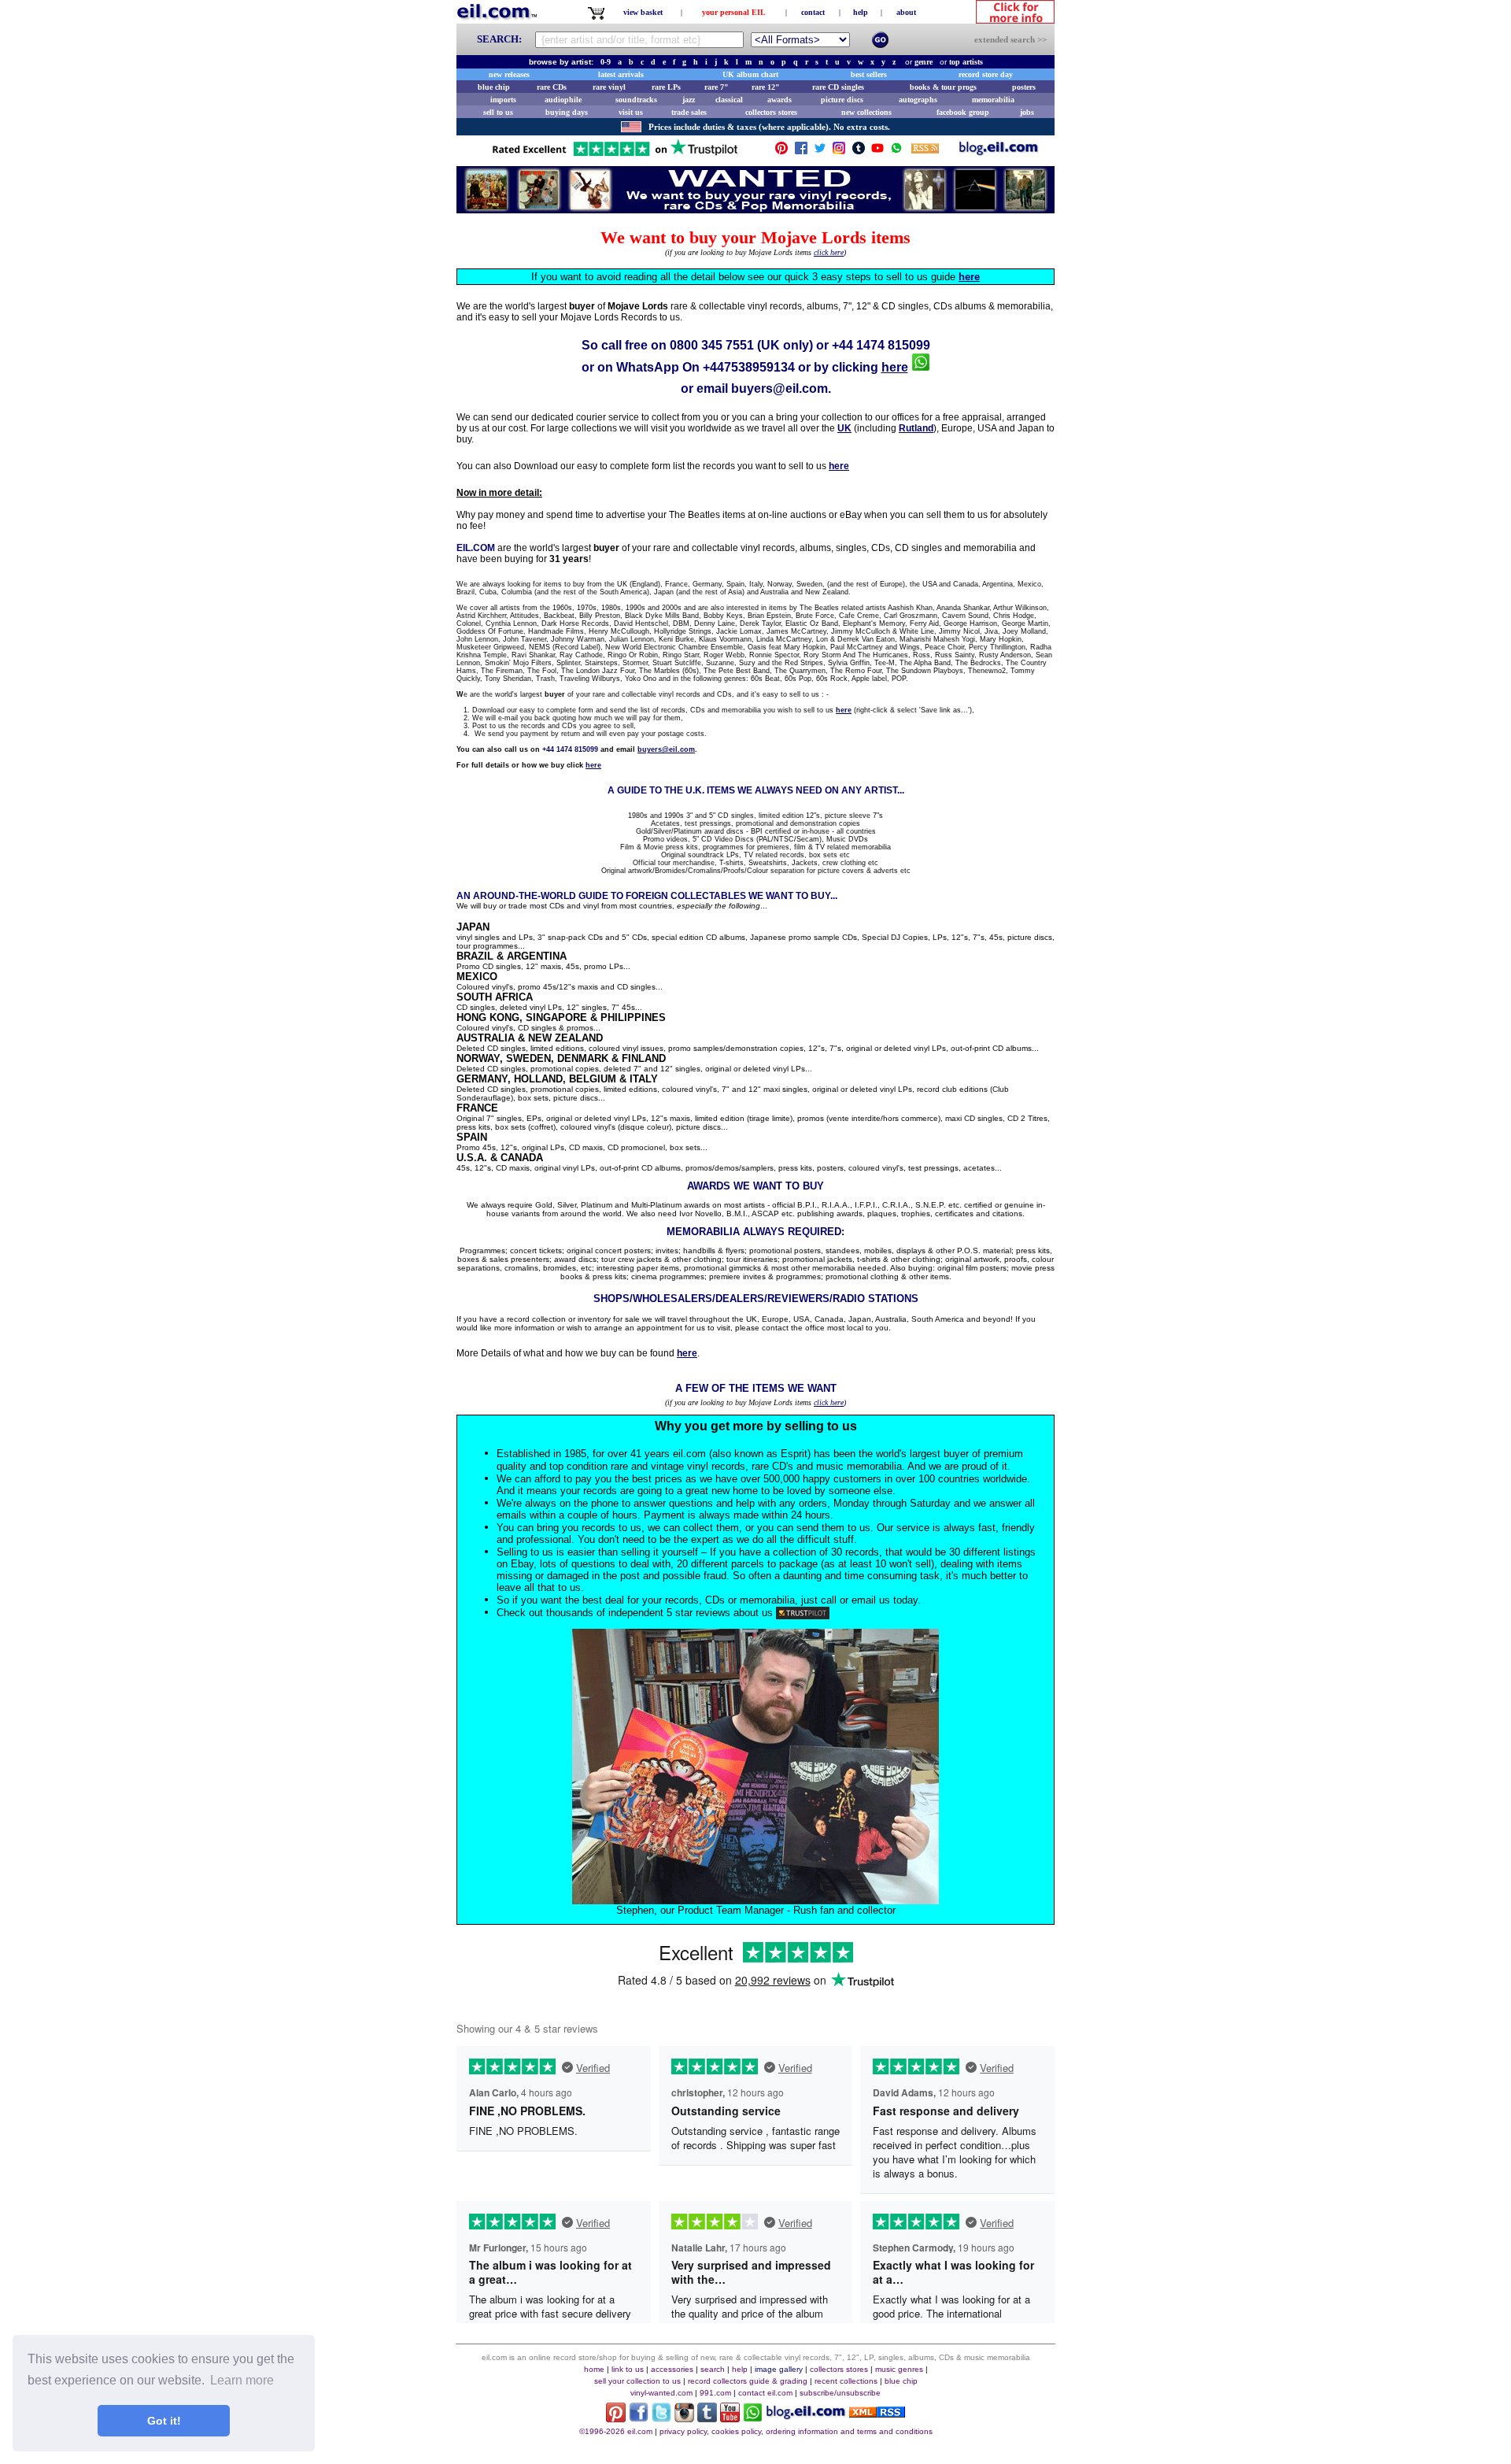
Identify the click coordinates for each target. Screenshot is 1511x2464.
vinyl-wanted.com (661, 2393)
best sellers (869, 74)
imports (503, 100)
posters (1024, 87)
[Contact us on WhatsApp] (896, 152)
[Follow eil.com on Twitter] (661, 2418)
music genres (899, 2369)
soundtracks (636, 100)
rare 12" (766, 87)
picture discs (842, 100)
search (713, 2369)
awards (780, 100)
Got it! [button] (164, 2421)
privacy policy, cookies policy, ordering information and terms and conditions (796, 2431)
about (906, 12)
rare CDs (552, 87)
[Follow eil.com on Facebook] (639, 2418)
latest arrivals (621, 74)
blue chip (494, 87)
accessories (672, 2369)
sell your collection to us (637, 2381)
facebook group (963, 112)
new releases (509, 74)
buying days (567, 112)
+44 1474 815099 (881, 345)
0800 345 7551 (712, 345)
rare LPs (666, 87)
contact (813, 12)
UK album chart (750, 74)
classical (729, 100)
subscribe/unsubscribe (840, 2393)
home (594, 2369)
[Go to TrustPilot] (615, 155)
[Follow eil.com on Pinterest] (616, 2418)
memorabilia (993, 100)
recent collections (846, 2381)
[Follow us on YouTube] (877, 152)
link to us (628, 2369)
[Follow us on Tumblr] (859, 152)
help (861, 12)
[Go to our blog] (999, 152)
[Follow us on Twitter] (820, 152)
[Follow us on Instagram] (839, 152)
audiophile (563, 100)
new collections (866, 112)
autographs (918, 100)
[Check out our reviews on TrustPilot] (803, 1613)
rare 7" (717, 87)
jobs (1027, 112)
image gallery (779, 2369)
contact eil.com (765, 2393)
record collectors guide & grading (748, 2381)
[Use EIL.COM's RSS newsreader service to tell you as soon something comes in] (877, 2413)
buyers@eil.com (780, 388)
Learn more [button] (242, 2380)
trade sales (689, 112)
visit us (631, 112)
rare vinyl (609, 87)
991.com (715, 2393)
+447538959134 (749, 367)
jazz (689, 100)
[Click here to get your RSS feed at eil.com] (925, 151)
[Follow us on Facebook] (801, 152)
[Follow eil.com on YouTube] (730, 2418)
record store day (986, 74)
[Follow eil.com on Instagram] (684, 2418)
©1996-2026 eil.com (616, 2431)
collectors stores (771, 112)
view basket (643, 12)
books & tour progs (943, 87)
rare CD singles (838, 87)
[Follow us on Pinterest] (781, 152)
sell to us (498, 112)
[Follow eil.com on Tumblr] (707, 2418)
